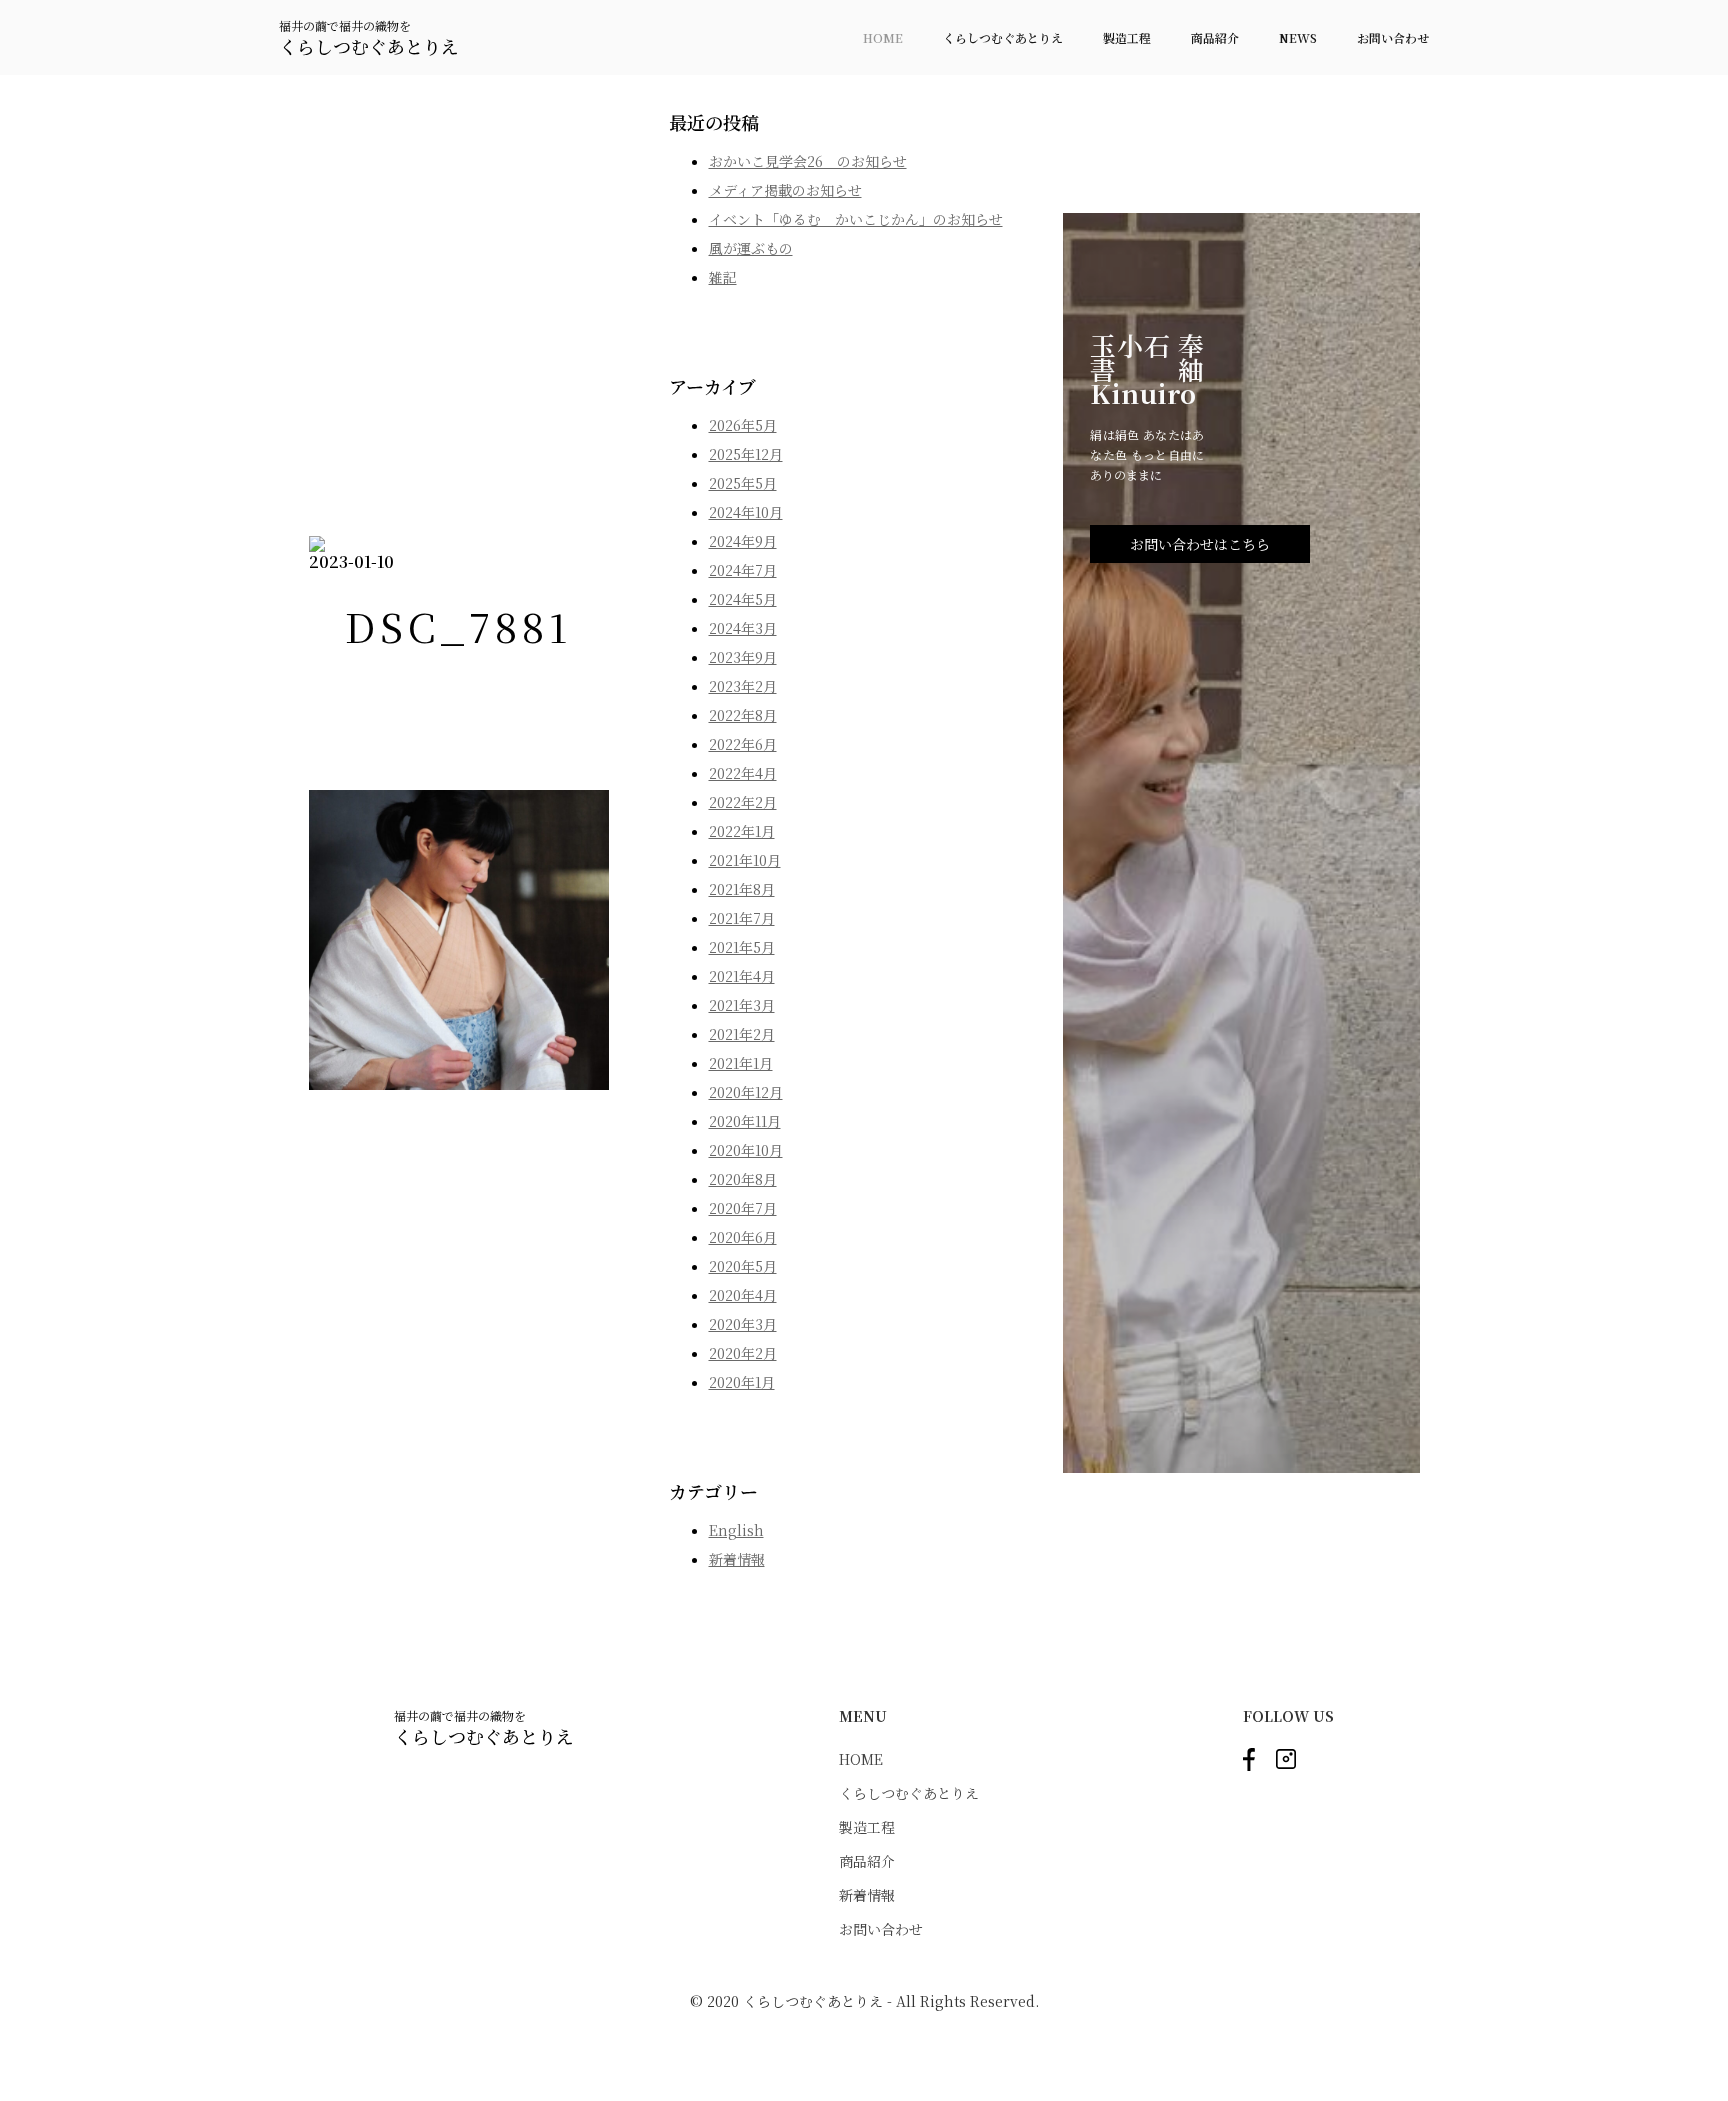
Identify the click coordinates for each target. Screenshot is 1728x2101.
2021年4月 (742, 976)
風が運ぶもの (751, 248)
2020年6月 (743, 1237)
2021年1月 (741, 1063)
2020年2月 (743, 1353)
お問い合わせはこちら (1200, 544)
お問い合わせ (1393, 37)
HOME (883, 37)
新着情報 (737, 1559)
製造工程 (1127, 37)
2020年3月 (743, 1324)
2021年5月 (742, 947)
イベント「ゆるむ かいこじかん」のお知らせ (856, 219)
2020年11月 (745, 1121)
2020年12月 (746, 1092)
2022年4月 (743, 773)
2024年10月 (746, 512)
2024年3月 (743, 628)
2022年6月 (743, 744)
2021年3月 (742, 1005)
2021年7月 (742, 918)
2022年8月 (743, 715)
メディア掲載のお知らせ (785, 190)
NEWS (1298, 37)
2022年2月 (743, 802)
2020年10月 (746, 1150)
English (736, 1530)
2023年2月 (743, 686)
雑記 (723, 277)
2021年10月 (745, 860)
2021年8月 (742, 889)
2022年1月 (742, 831)
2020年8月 (743, 1179)
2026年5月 (743, 425)
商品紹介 (1215, 37)
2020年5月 (743, 1266)
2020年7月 (743, 1208)
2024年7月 (743, 570)
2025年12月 (746, 454)
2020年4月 (743, 1295)
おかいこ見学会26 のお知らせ (808, 161)
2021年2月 (742, 1034)
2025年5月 (743, 483)
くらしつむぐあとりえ (1003, 37)
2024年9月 (743, 541)
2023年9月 (743, 657)
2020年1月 (742, 1382)
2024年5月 (743, 599)
